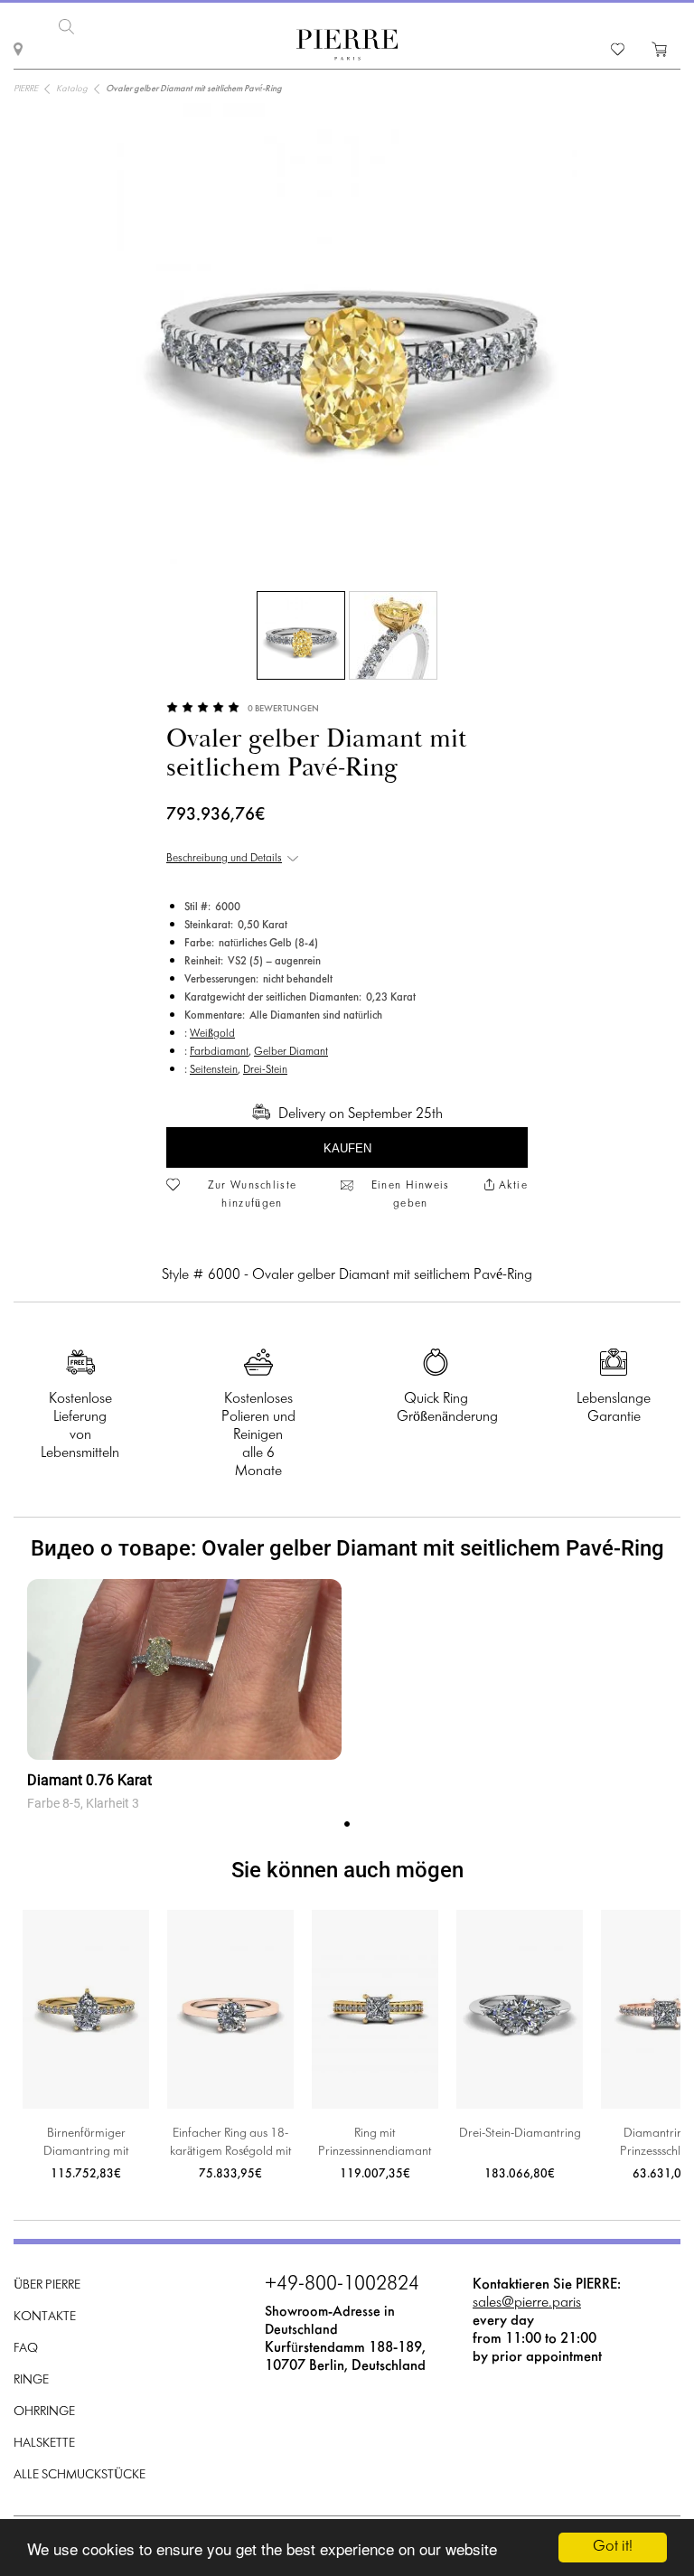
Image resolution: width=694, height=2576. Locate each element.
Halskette (44, 2444)
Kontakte (45, 2317)
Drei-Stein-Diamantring (520, 2134)
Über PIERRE (47, 2285)
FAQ (26, 2349)
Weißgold (212, 1034)
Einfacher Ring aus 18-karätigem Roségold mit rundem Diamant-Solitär (231, 2144)
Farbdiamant (219, 1052)
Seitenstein (214, 1070)
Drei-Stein (265, 1070)
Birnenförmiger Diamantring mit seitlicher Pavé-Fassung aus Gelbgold (86, 2144)
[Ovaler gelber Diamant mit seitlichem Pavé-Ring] (301, 635)
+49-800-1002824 (342, 2285)
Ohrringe (44, 2412)
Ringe (31, 2380)
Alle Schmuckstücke (80, 2475)
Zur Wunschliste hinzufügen (253, 1195)
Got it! (613, 2547)
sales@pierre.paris (527, 2303)
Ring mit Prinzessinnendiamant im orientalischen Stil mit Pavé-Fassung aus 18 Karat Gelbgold (375, 2144)
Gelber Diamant (291, 1052)
